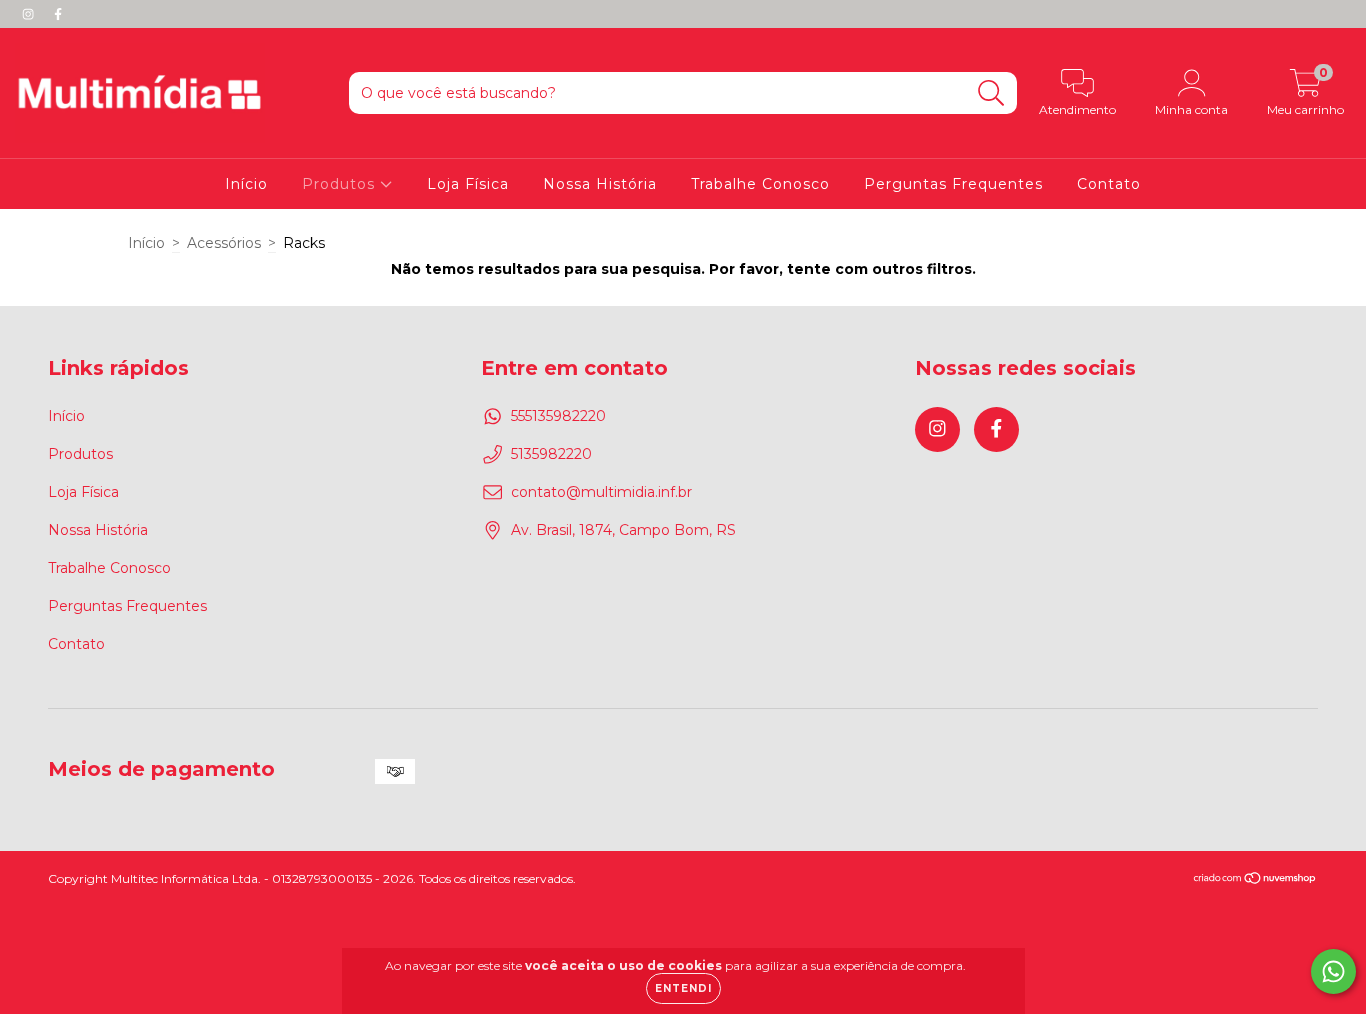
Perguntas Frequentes (953, 184)
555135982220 (558, 416)
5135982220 (551, 454)
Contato (1109, 184)
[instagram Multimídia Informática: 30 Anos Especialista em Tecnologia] (30, 14)
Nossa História (600, 184)
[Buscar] (991, 93)
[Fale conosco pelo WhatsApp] (1333, 971)
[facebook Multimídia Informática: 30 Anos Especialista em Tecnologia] (58, 14)
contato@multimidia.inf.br (601, 492)
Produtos (341, 184)
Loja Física (468, 184)
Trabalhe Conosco (760, 184)
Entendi (683, 988)
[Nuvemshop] (1255, 880)
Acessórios (224, 243)
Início (246, 184)
